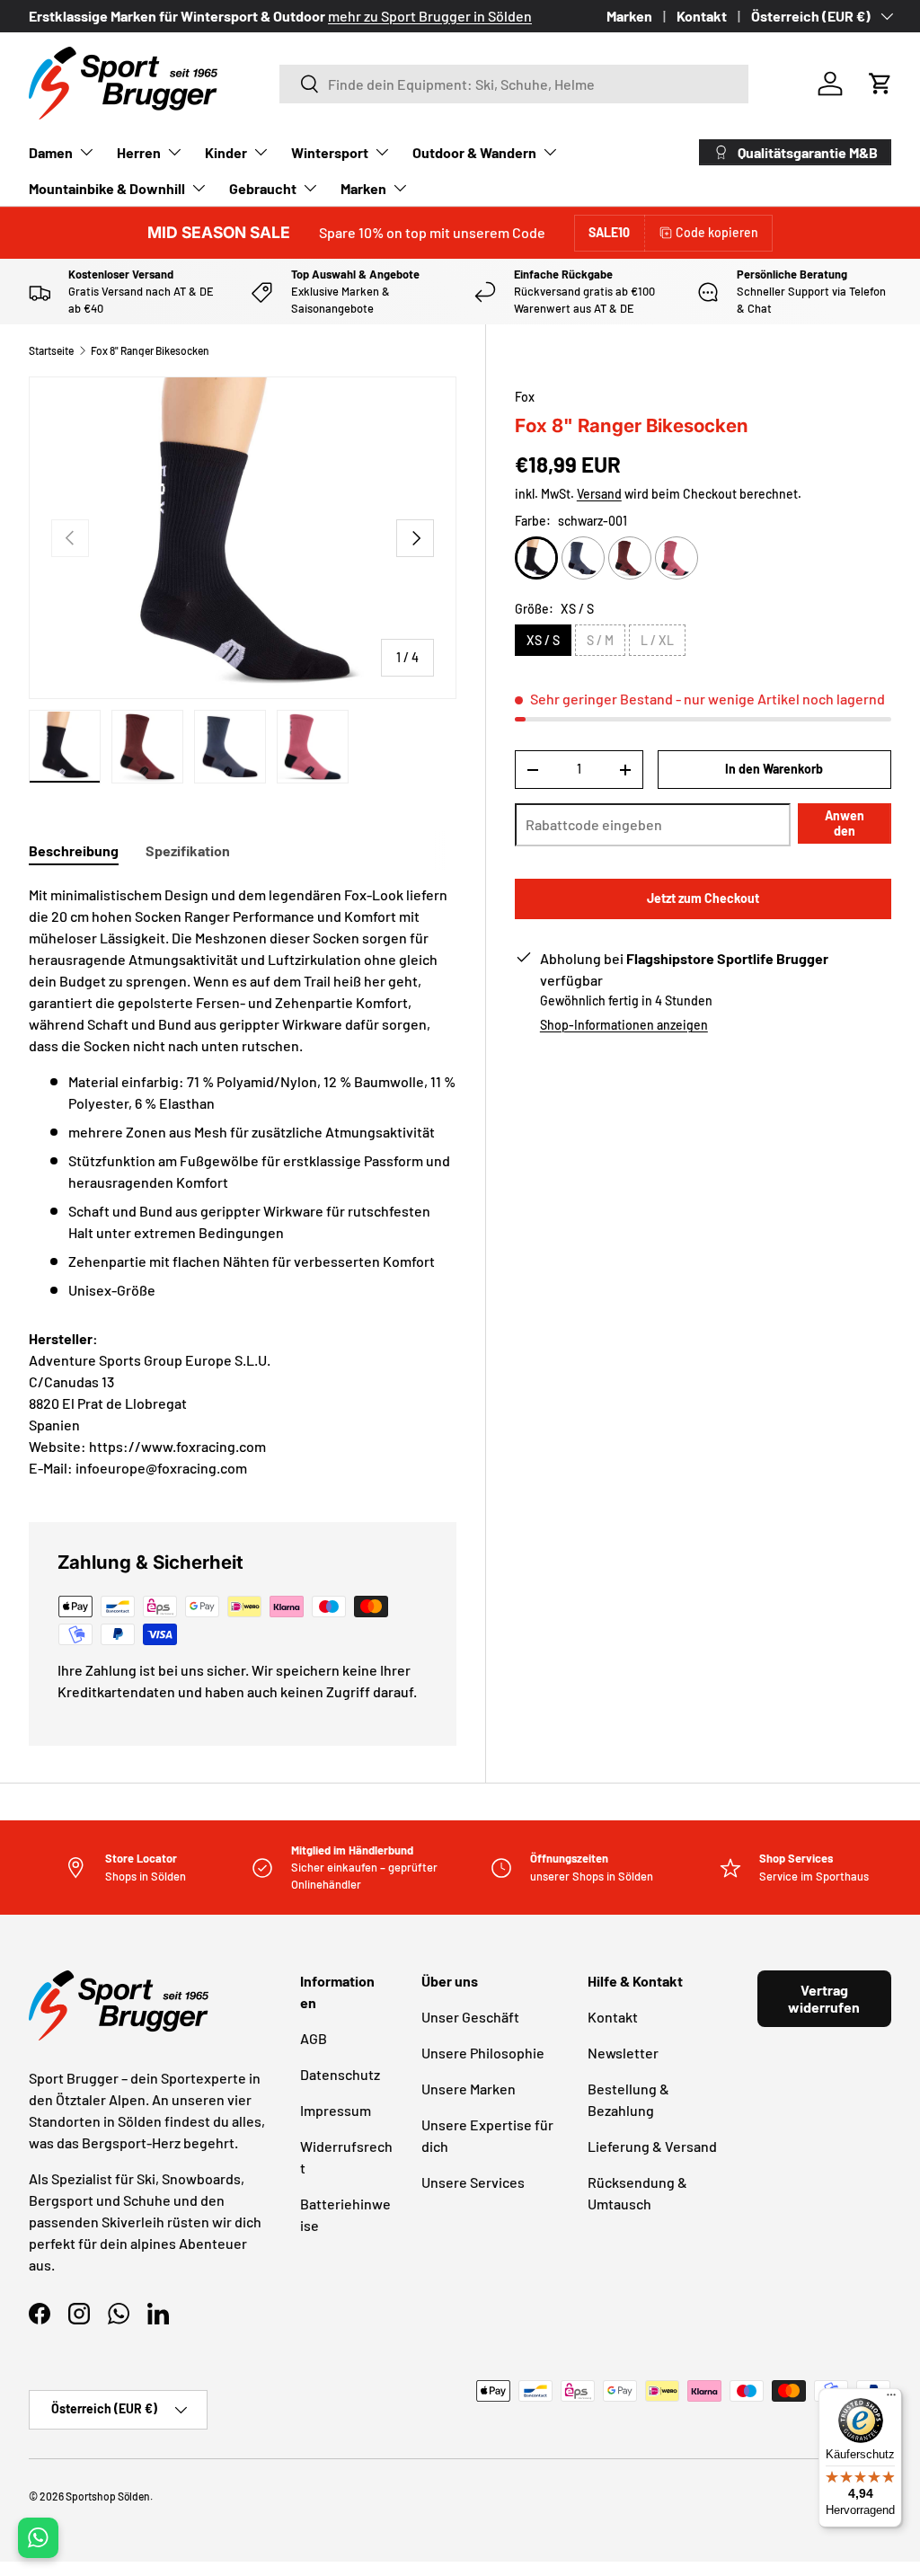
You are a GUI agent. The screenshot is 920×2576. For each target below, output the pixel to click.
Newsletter (623, 2053)
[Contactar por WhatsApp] (38, 2538)
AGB (314, 2038)
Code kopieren (717, 232)
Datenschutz (340, 2074)
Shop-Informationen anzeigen (624, 1025)
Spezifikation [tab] (188, 850)
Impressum (336, 2110)
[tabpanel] (243, 1093)
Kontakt (702, 16)
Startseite (51, 350)
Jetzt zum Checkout (703, 898)
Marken (629, 16)
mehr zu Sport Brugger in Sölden (430, 16)
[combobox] (514, 84)
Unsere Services (473, 2182)
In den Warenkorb (774, 769)
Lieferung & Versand (652, 2146)
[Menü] (891, 2399)
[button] (880, 84)
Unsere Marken (469, 2089)
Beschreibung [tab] (74, 850)
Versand (599, 494)
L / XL (657, 640)
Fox (525, 397)
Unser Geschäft (470, 2017)
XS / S (543, 640)
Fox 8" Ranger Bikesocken (150, 350)
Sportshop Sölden (108, 2496)
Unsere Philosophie (483, 2053)
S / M (600, 640)
